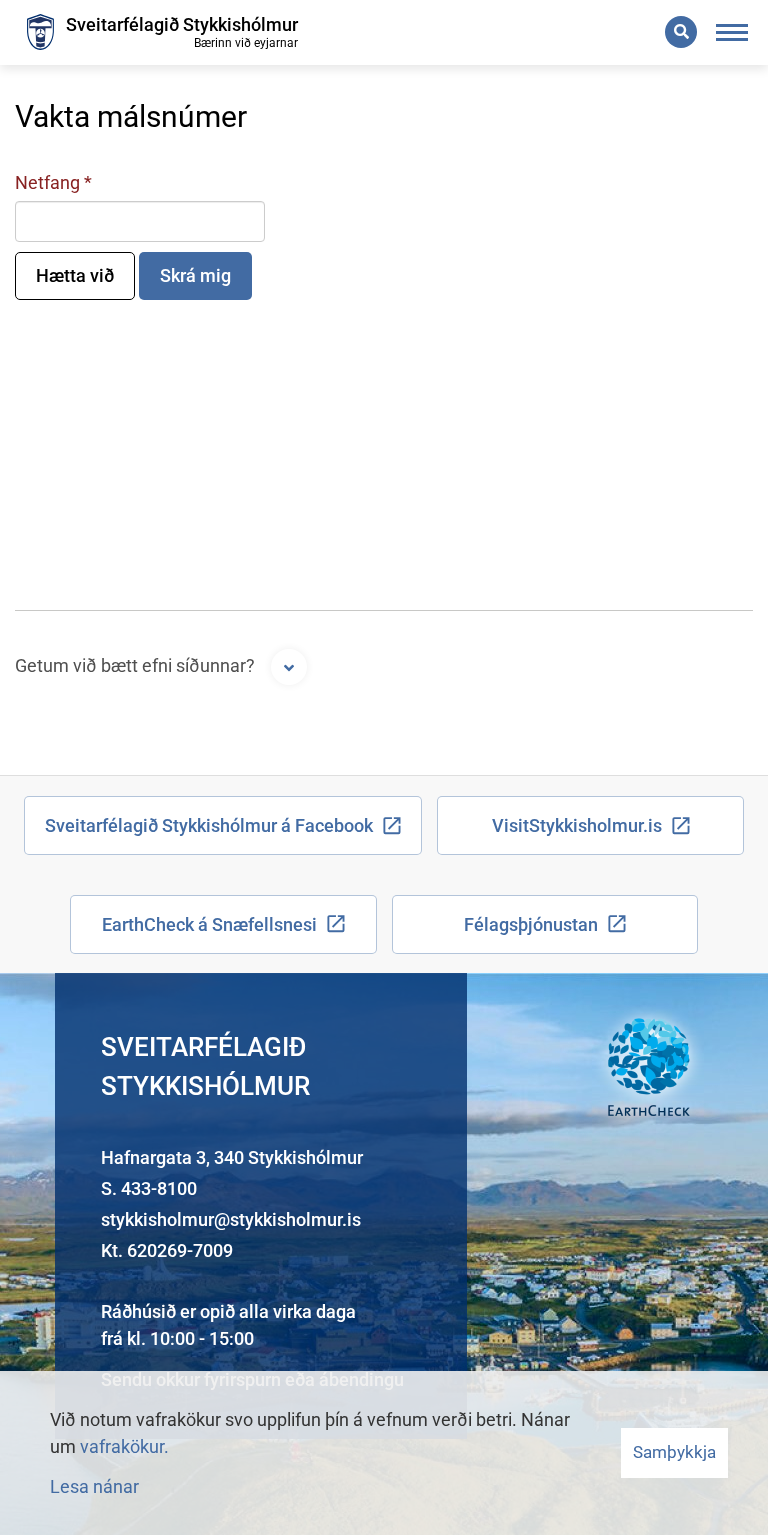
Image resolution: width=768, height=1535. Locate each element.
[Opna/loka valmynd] (732, 32)
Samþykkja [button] (674, 1452)
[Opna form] (289, 667)
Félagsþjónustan (531, 924)
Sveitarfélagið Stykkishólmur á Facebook (209, 825)
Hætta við (75, 275)
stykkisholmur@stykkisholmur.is (231, 1219)
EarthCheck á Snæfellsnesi (209, 924)
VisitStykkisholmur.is (577, 825)
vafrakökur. (124, 1446)
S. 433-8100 (149, 1188)
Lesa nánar (94, 1486)
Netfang (47, 182)
